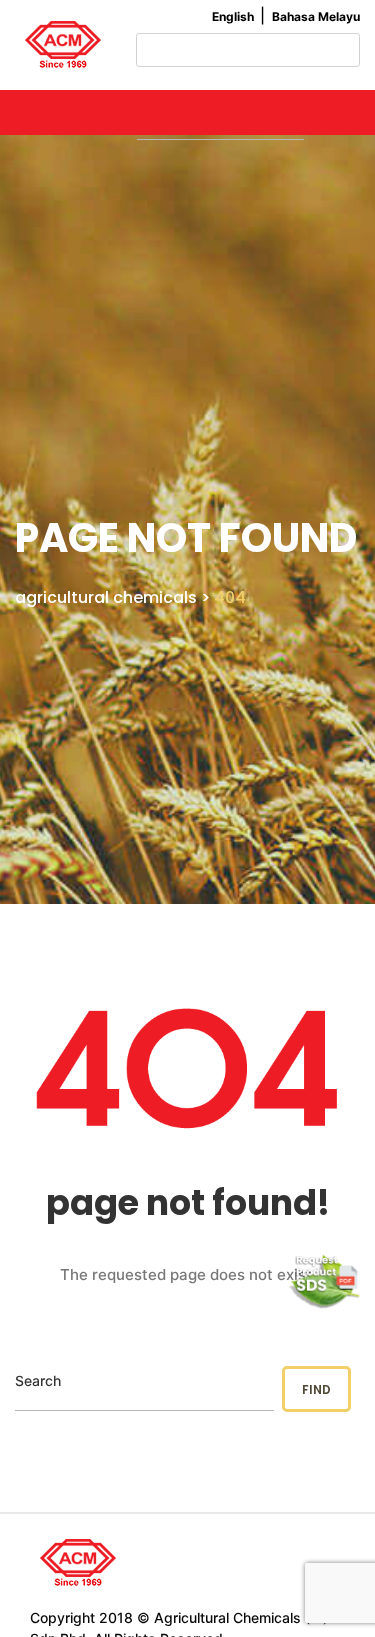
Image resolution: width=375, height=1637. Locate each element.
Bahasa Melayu (316, 16)
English (233, 16)
